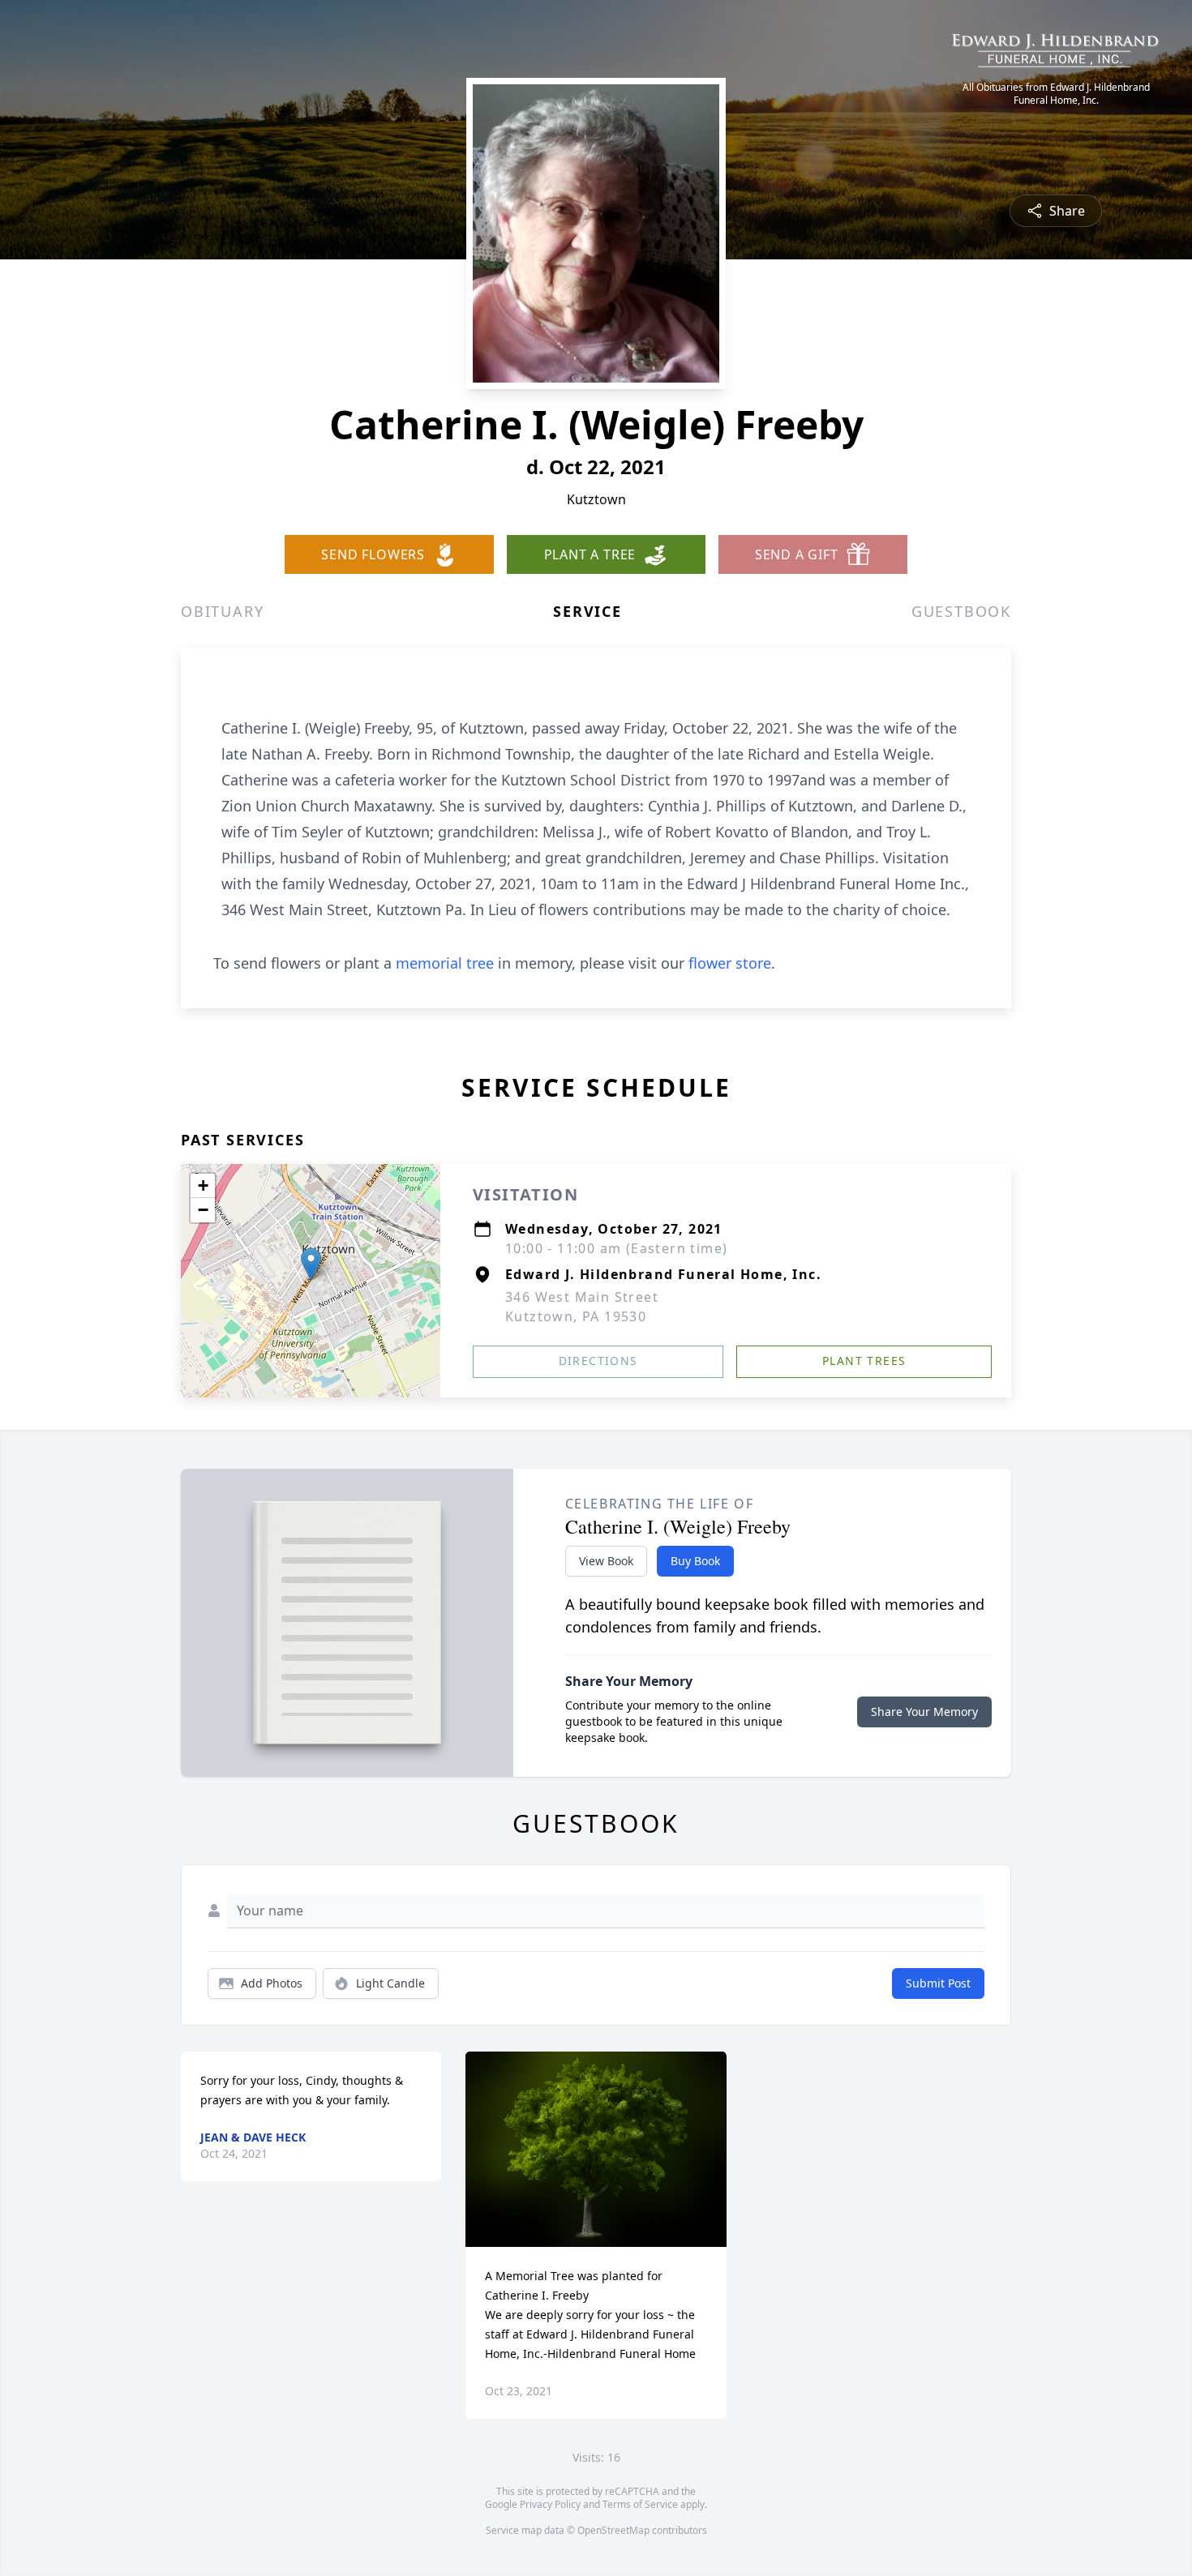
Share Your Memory (924, 1712)
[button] (311, 1264)
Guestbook (961, 611)
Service (587, 611)
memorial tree (445, 963)
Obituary (222, 611)
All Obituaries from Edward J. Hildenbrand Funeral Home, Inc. (1056, 94)
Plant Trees (864, 1361)
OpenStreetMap (613, 2530)
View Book (606, 1561)
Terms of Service (640, 2504)
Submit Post (938, 1983)
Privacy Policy (550, 2504)
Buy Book (695, 1561)
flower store (730, 963)
